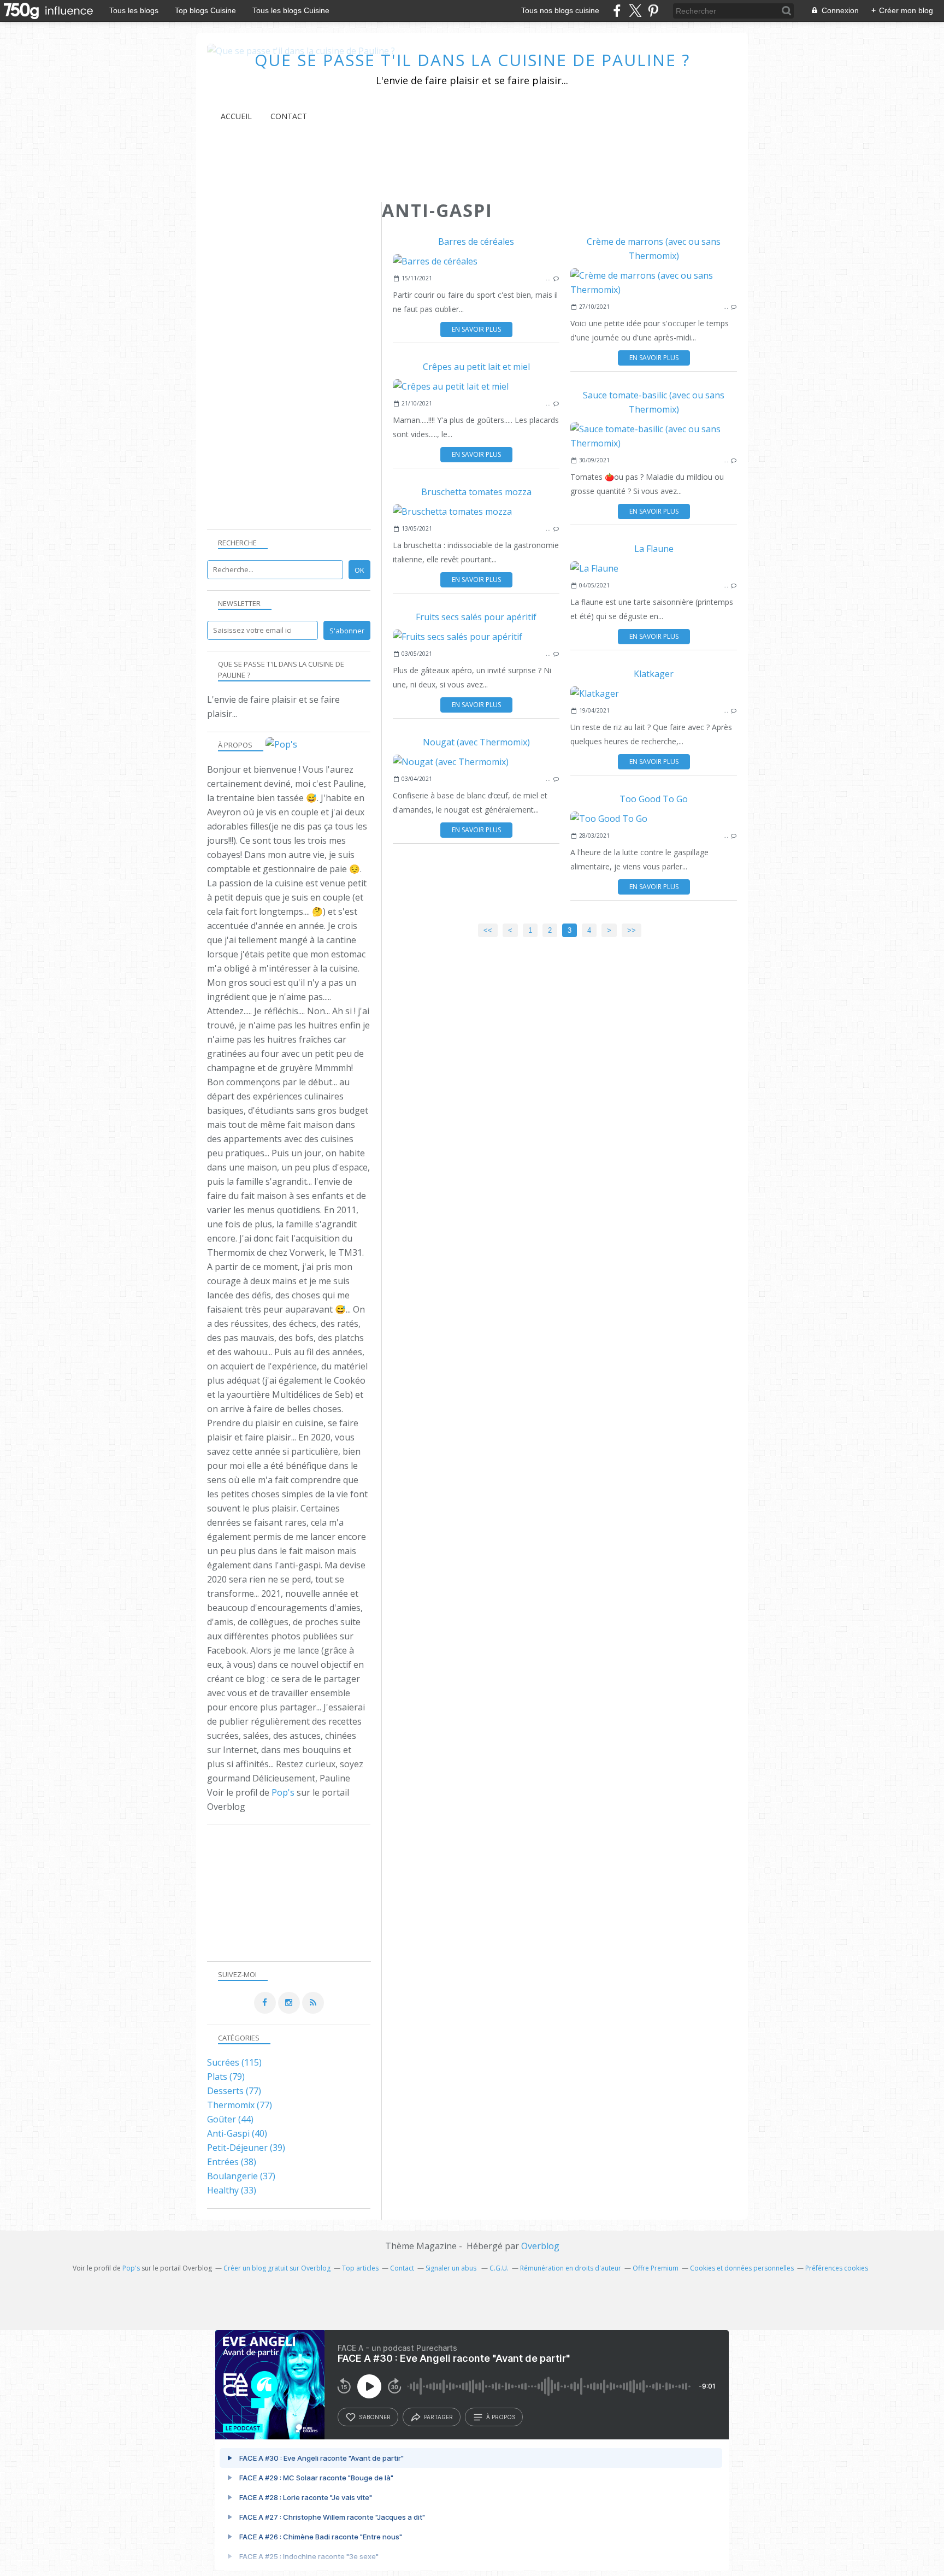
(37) (241, 2176)
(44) (230, 2119)
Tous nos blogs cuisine (560, 10)
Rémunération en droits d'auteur (571, 2268)
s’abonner (375, 2417)
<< (488, 930)
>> (632, 930)
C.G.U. (499, 2268)
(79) (226, 2077)
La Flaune (654, 549)
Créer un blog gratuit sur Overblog (277, 2268)
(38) (232, 2162)
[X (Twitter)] (635, 11)
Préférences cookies (837, 2268)
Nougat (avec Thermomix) (476, 742)
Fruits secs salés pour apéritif (476, 617)
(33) (232, 2190)
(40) (237, 2133)
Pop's (283, 1792)
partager (438, 2417)
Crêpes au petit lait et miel (476, 367)
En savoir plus (476, 329)
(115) (234, 2062)
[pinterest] (653, 11)
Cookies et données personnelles (742, 2268)
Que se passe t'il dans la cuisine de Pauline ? (472, 60)
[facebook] (617, 11)
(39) (246, 2148)
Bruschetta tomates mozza (476, 492)
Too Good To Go (654, 799)
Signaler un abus (452, 2268)
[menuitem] (236, 116)
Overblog (540, 2246)
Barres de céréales (476, 242)
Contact (289, 116)
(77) (234, 2091)
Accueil (236, 116)
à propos (501, 2417)
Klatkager (654, 674)
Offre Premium (656, 2268)
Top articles (360, 2268)
